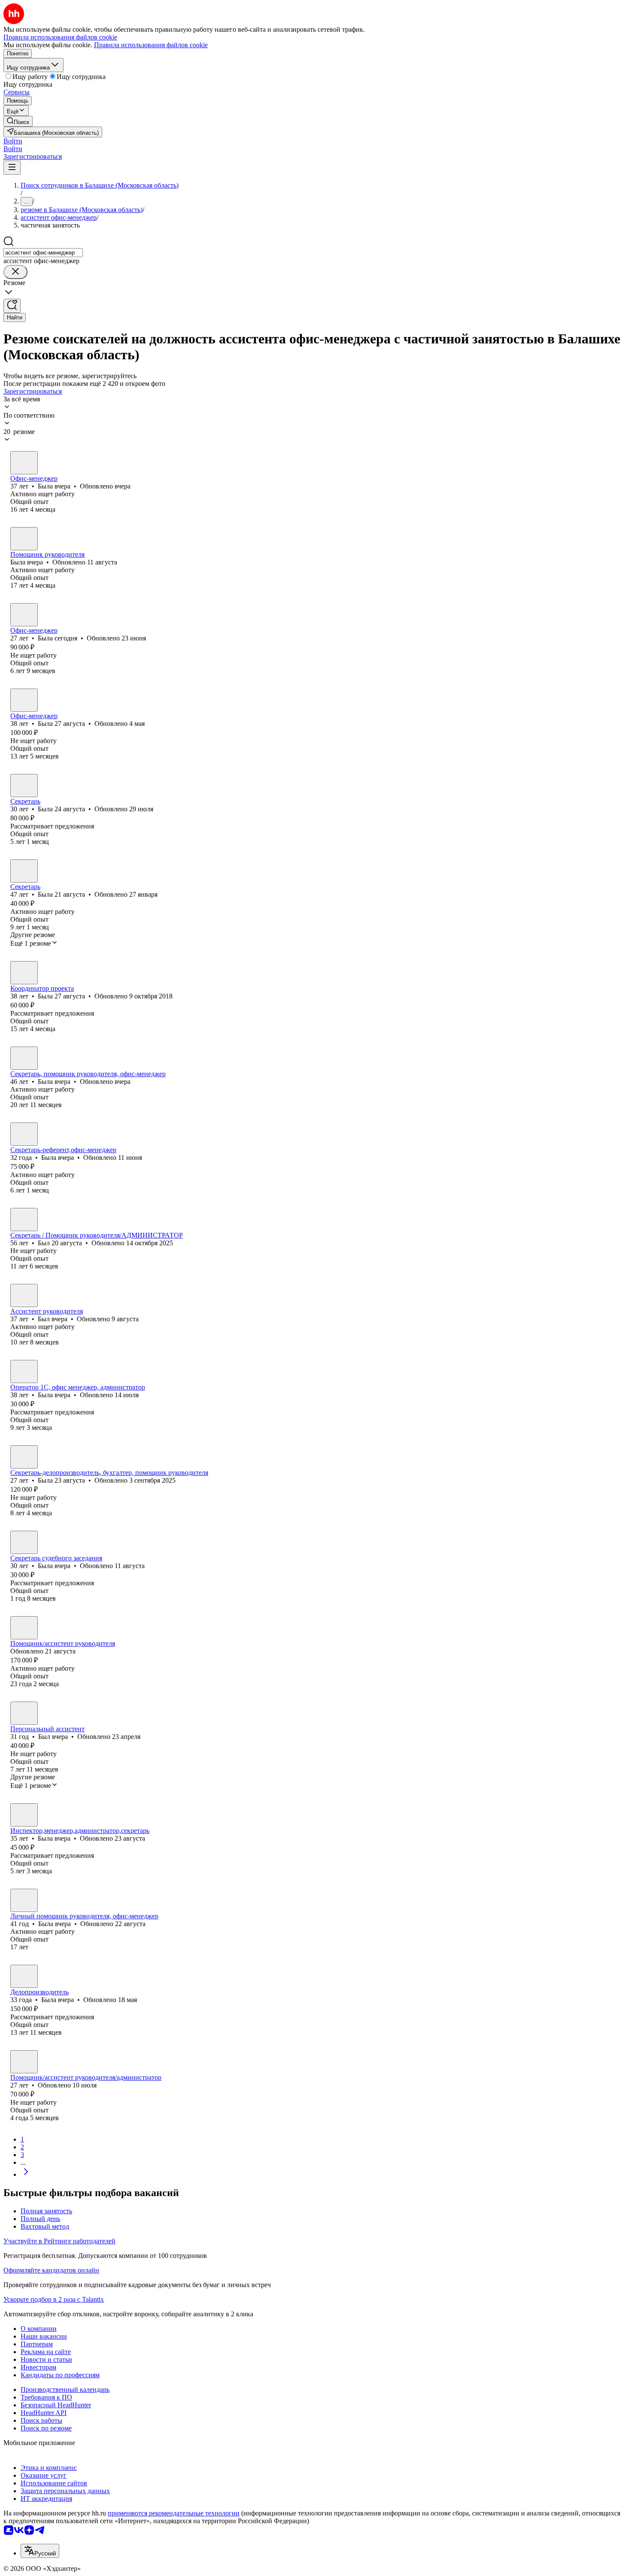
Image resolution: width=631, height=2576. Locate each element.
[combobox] (43, 253)
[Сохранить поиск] (12, 306)
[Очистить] (15, 272)
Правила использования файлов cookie (151, 45)
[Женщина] (24, 463)
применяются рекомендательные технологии (174, 2513)
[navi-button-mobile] (12, 168)
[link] (18, 121)
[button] (13, 141)
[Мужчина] (24, 1220)
